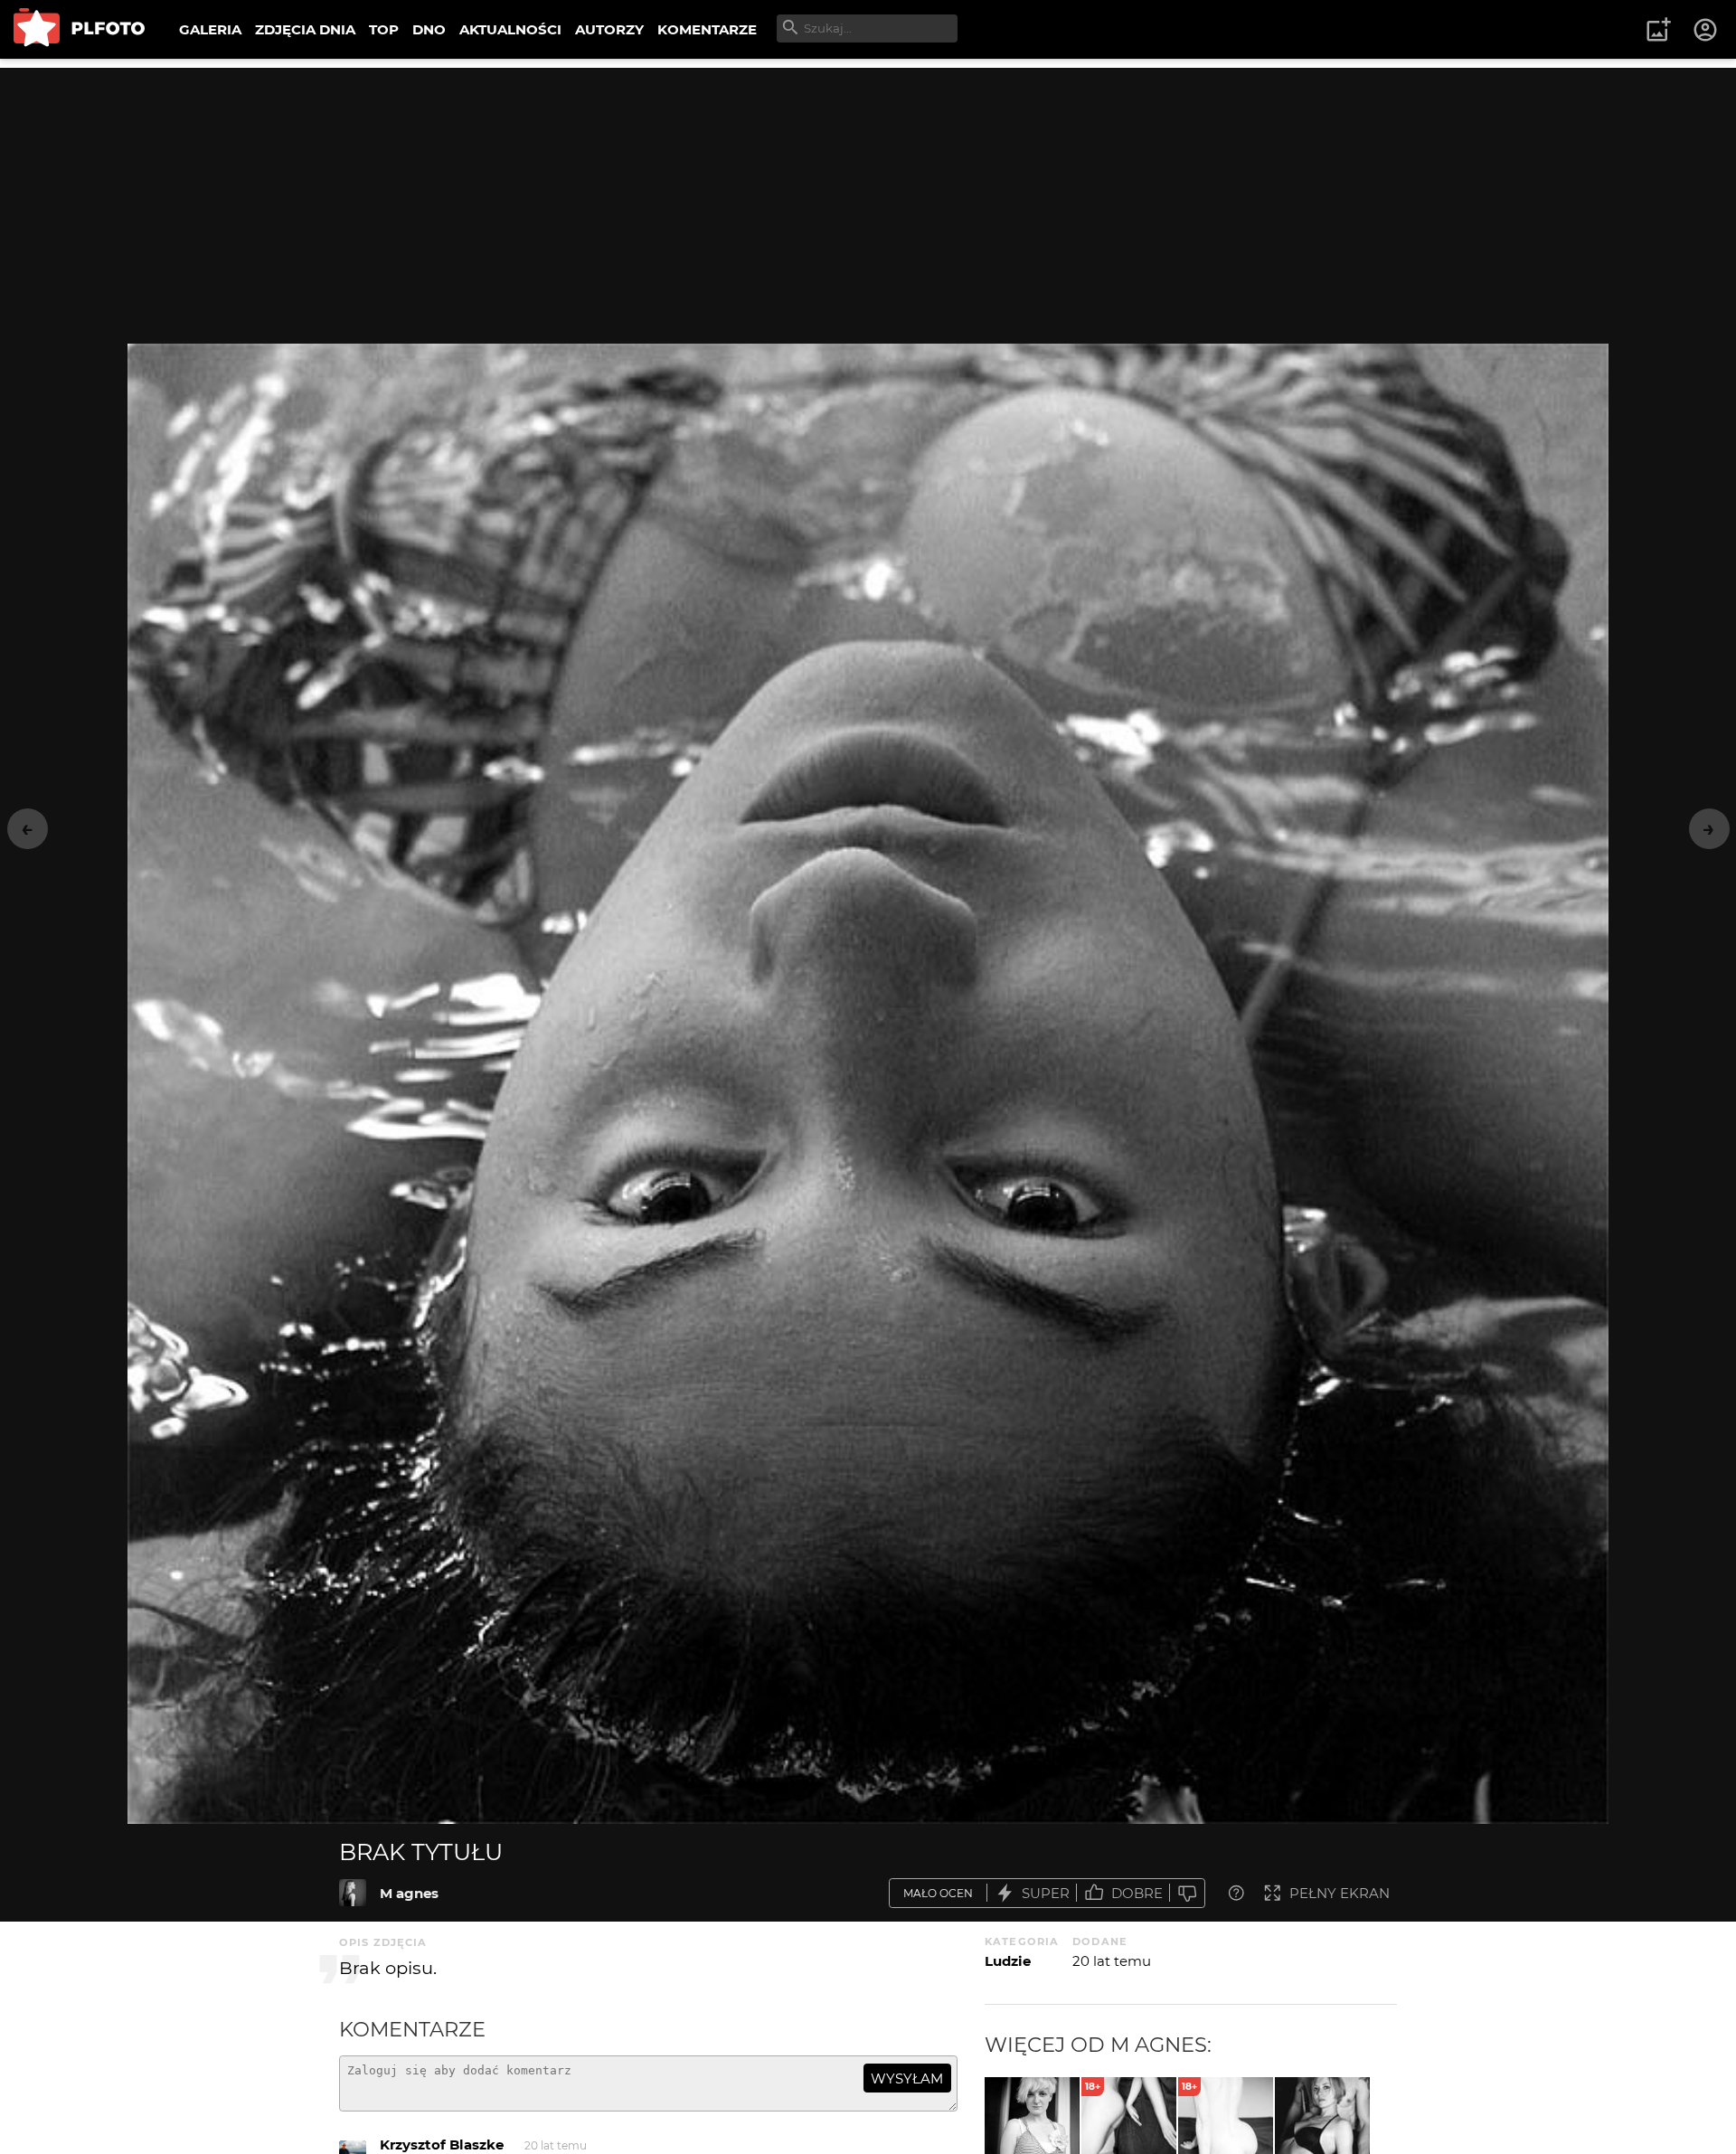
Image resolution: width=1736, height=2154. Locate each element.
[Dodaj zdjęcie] (1658, 30)
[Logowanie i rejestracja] (1706, 30)
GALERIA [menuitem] (210, 29)
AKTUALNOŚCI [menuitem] (510, 29)
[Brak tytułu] (353, 1893)
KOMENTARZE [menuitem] (707, 29)
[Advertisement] (868, 194)
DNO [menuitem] (429, 29)
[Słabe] (1187, 1893)
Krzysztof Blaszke (442, 2145)
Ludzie (1008, 1961)
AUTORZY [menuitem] (609, 29)
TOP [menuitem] (384, 29)
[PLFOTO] (79, 29)
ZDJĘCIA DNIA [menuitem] (305, 29)
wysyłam (907, 2078)
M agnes (409, 1893)
